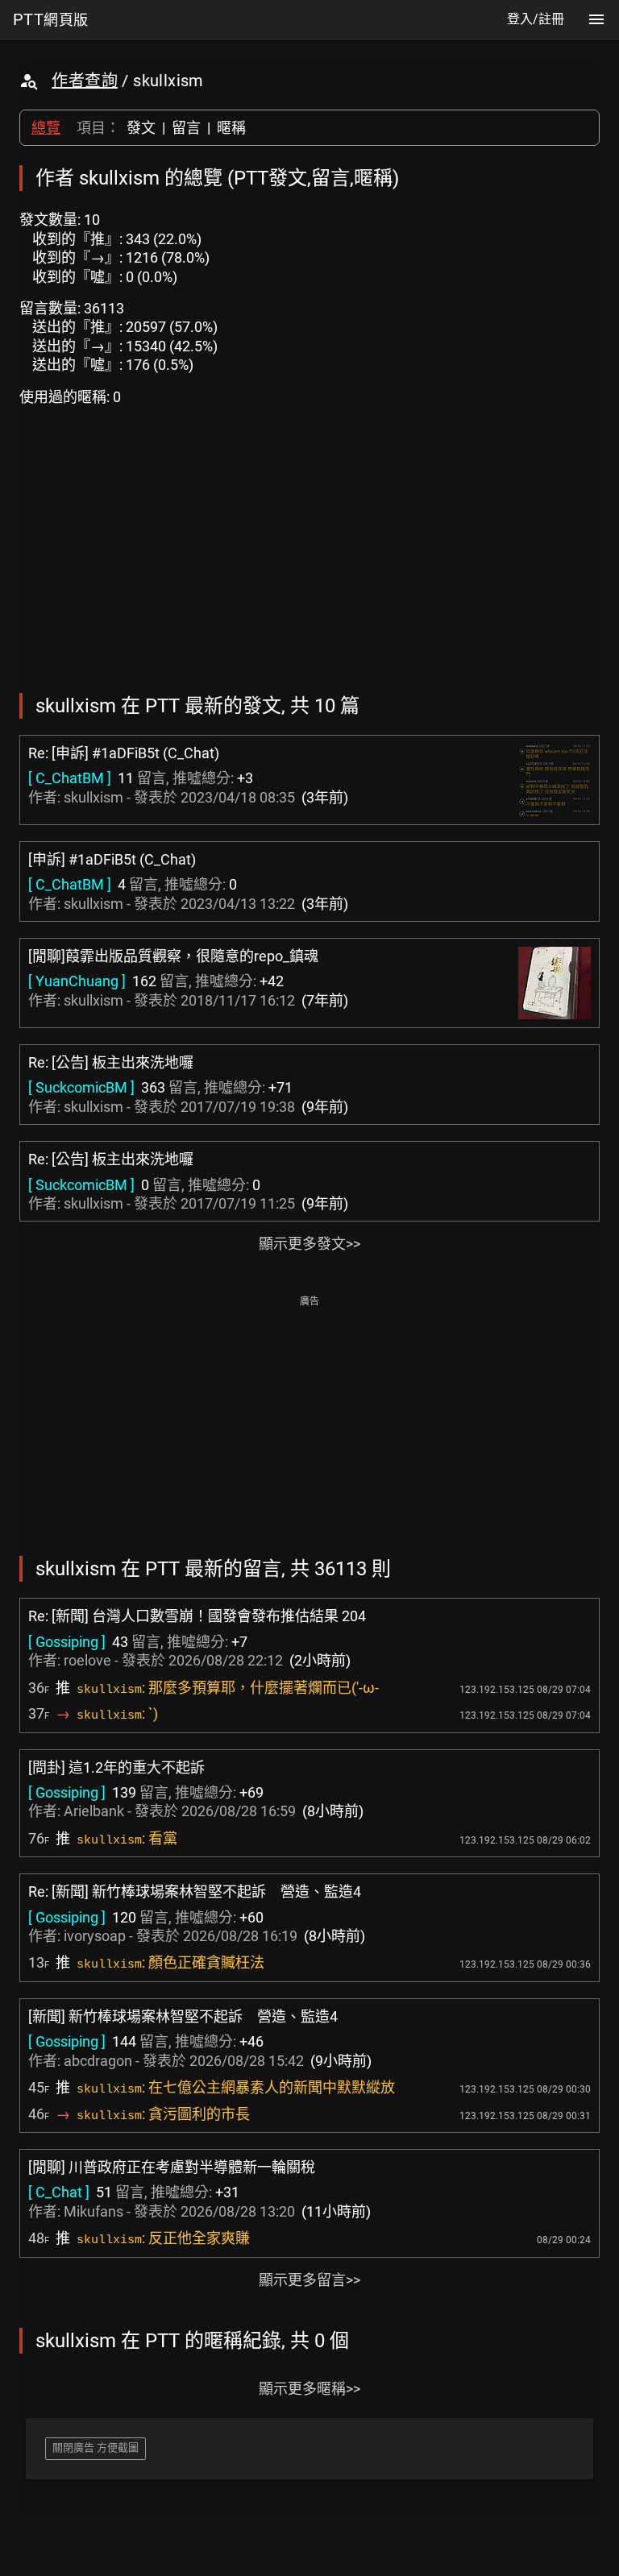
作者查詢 (85, 81)
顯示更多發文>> (309, 1244)
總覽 (46, 128)
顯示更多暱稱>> (309, 2389)
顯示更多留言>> (309, 2280)
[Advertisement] (309, 1424)
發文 (141, 128)
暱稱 (231, 128)
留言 (186, 128)
